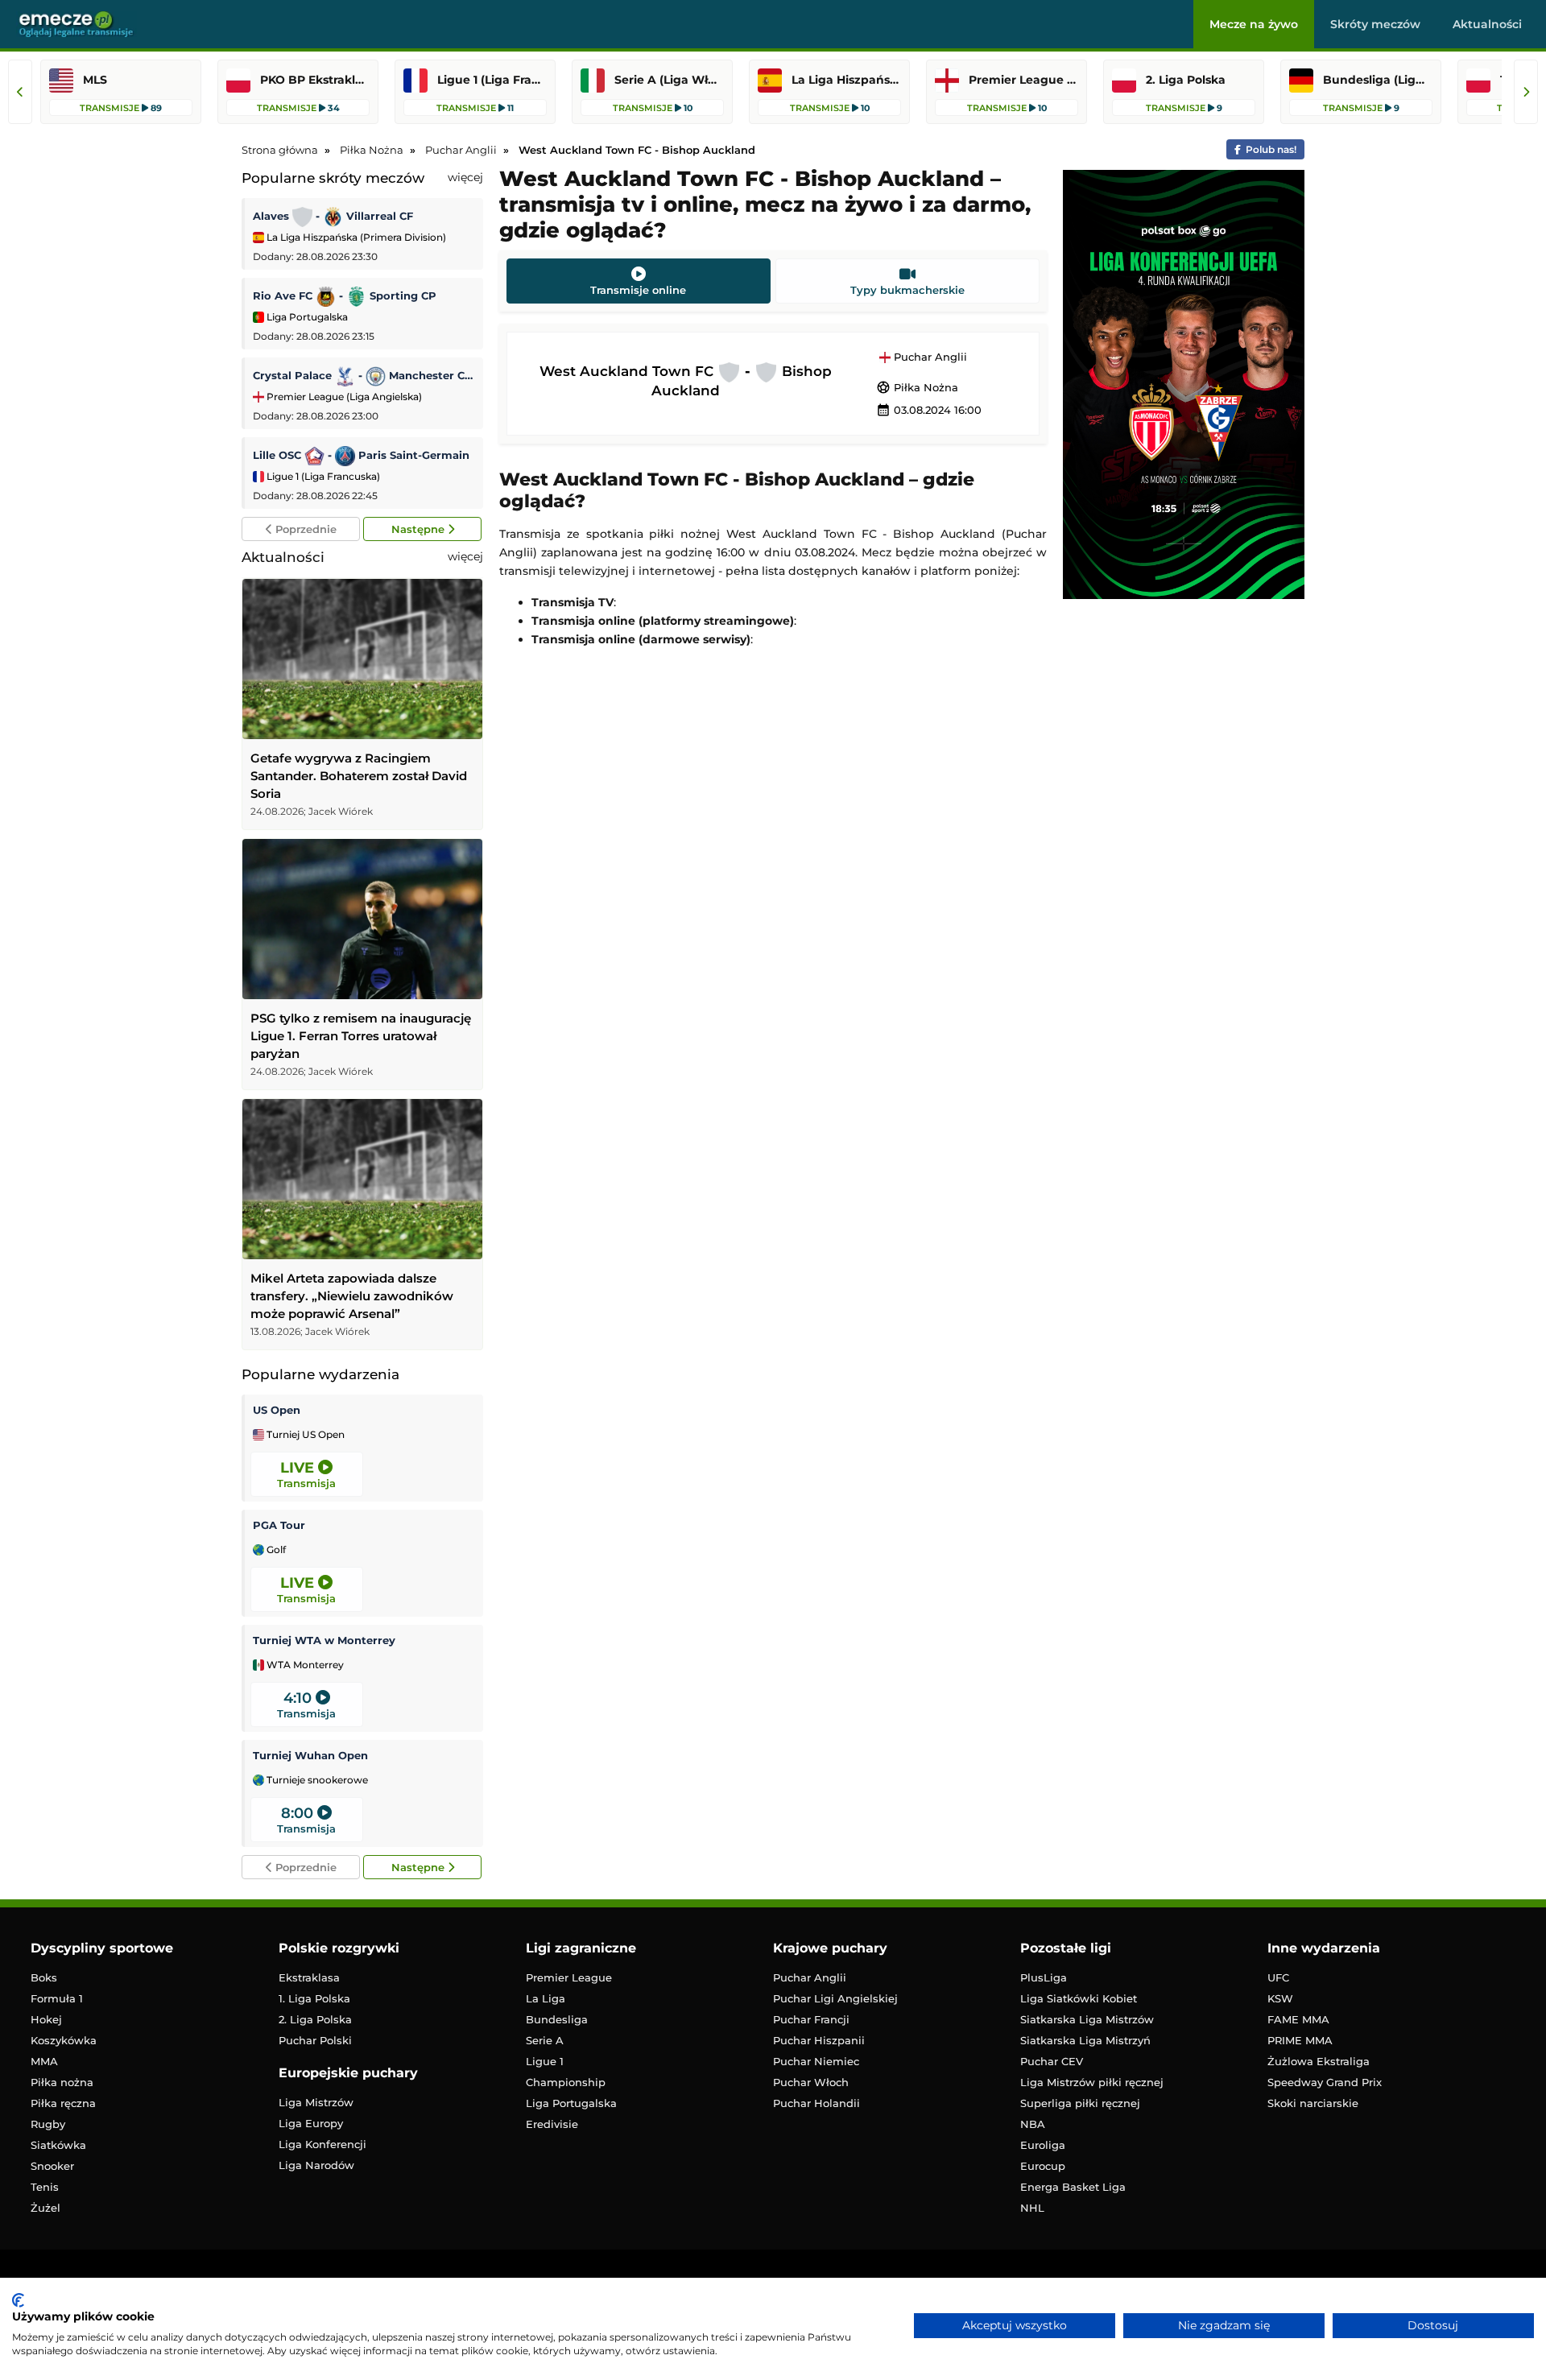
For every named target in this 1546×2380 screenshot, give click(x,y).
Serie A (545, 2040)
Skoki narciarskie (1313, 2103)
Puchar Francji (811, 2019)
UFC (1278, 1977)
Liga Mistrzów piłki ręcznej (1092, 2082)
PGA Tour (279, 1525)
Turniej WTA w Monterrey (324, 1640)
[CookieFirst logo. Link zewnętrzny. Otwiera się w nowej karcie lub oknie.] (18, 2300)
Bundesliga (557, 2019)
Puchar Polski (315, 2040)
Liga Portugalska (306, 317)
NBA (1033, 2124)
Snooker (52, 2166)
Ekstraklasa (309, 1977)
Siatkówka (58, 2145)
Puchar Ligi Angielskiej (835, 1998)
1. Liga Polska (314, 1998)
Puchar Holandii (816, 2103)
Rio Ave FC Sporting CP (345, 295)
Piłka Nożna (917, 387)
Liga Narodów (316, 2165)
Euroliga (1043, 2145)
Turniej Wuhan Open (310, 1755)
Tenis (45, 2187)
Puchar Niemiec (816, 2061)
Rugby (48, 2124)
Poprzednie (304, 529)
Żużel (45, 2208)
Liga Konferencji (322, 2144)
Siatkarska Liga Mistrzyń (1085, 2040)
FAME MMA (1298, 2019)
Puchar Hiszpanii (819, 2040)
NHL (1032, 2208)
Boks (44, 1977)
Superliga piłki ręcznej (1080, 2103)
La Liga (546, 1998)
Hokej (46, 2019)
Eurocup (1043, 2166)
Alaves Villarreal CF (333, 216)
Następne (420, 529)
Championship (566, 2082)
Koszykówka (64, 2040)
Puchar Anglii (929, 357)
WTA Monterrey (304, 1665)
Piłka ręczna (63, 2103)
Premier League (569, 1977)
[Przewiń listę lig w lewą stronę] (20, 92)
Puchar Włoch (811, 2082)
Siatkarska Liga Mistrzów (1087, 2019)
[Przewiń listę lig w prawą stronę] (1526, 92)
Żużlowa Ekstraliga (1319, 2061)
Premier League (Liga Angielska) (343, 397)
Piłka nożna (62, 2082)
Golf (275, 1550)
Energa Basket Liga (1073, 2187)
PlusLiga (1044, 1977)
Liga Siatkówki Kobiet (1079, 1998)
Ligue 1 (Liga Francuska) (322, 476)
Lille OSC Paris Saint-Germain (361, 455)
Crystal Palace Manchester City (364, 375)
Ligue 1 (545, 2061)
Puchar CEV (1052, 2061)
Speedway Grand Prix (1325, 2082)
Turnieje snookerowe (316, 1780)
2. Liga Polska (315, 2019)
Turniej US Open (304, 1435)
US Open (277, 1410)
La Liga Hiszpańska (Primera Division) (355, 237)
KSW (1280, 1998)
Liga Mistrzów (316, 2102)
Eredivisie (552, 2124)
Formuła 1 (57, 1998)
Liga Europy (311, 2123)
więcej (465, 177)
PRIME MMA (1300, 2040)
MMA (44, 2061)
